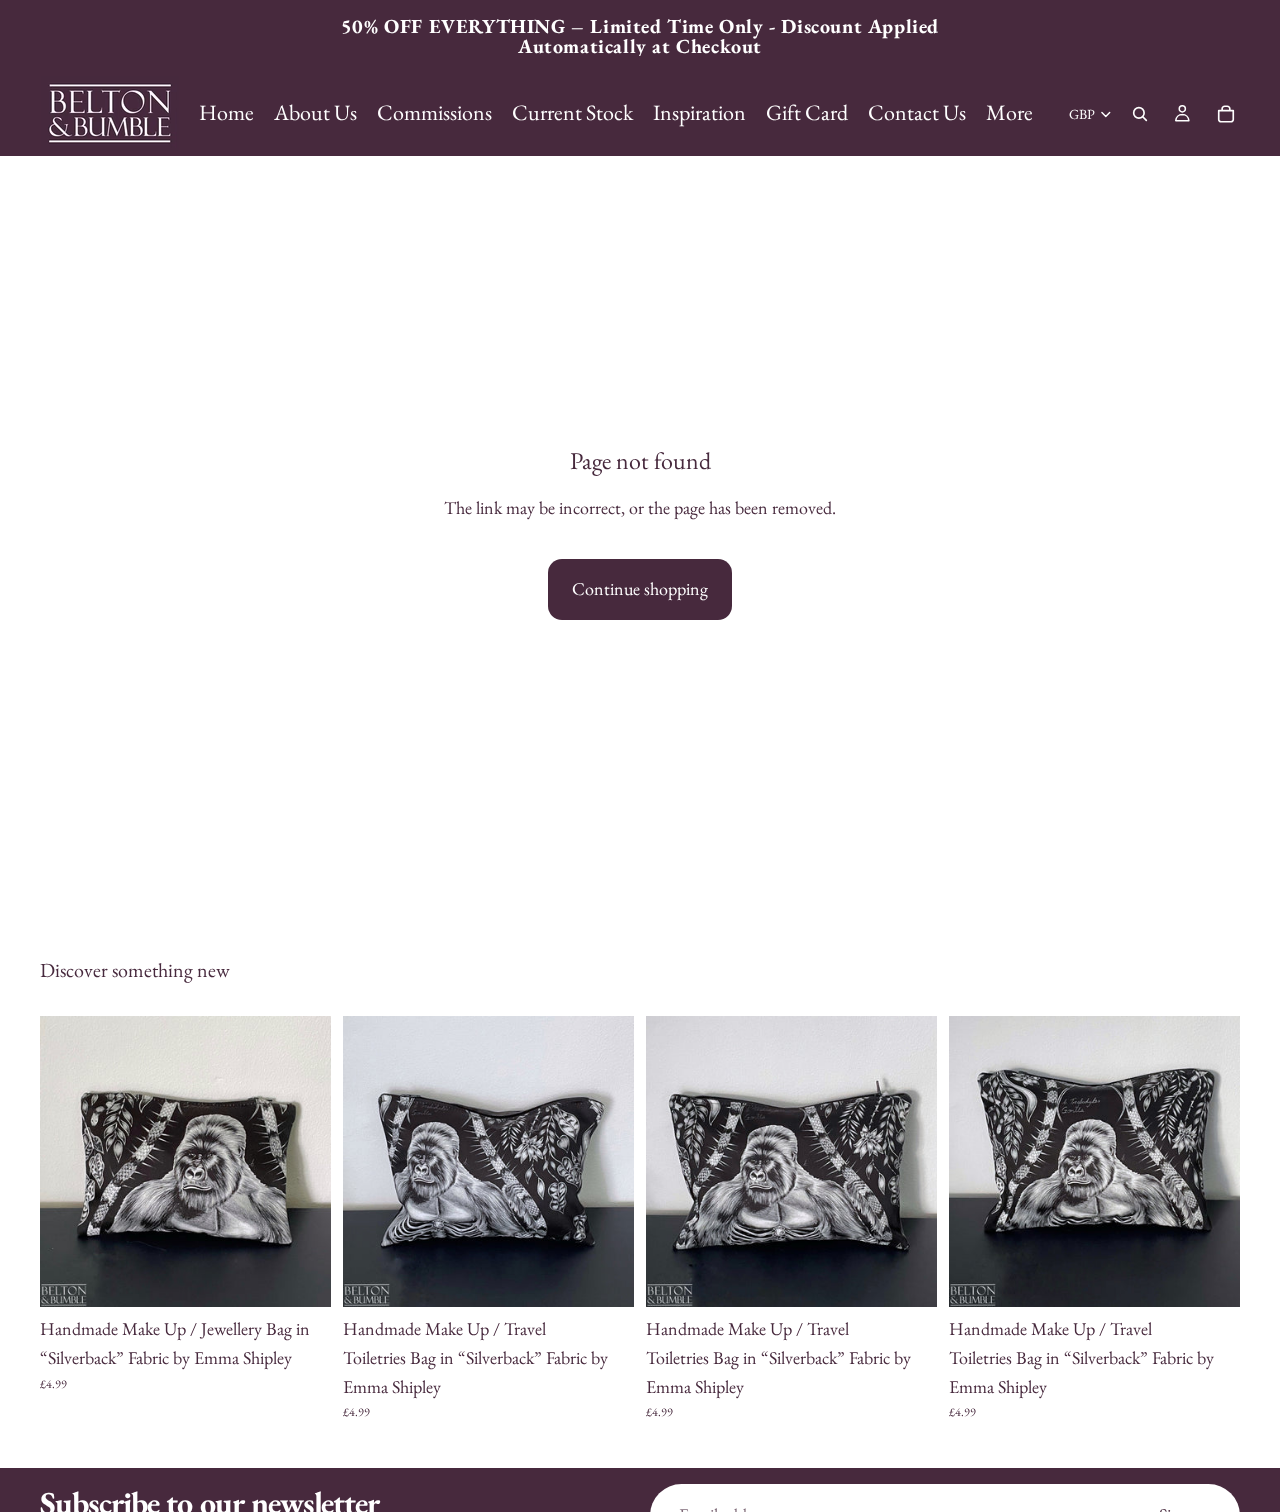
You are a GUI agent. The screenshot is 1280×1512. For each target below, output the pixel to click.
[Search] (1140, 114)
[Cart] (1226, 114)
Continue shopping (640, 588)
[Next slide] (301, 1162)
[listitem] (1009, 113)
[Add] (300, 1276)
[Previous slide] (70, 1162)
